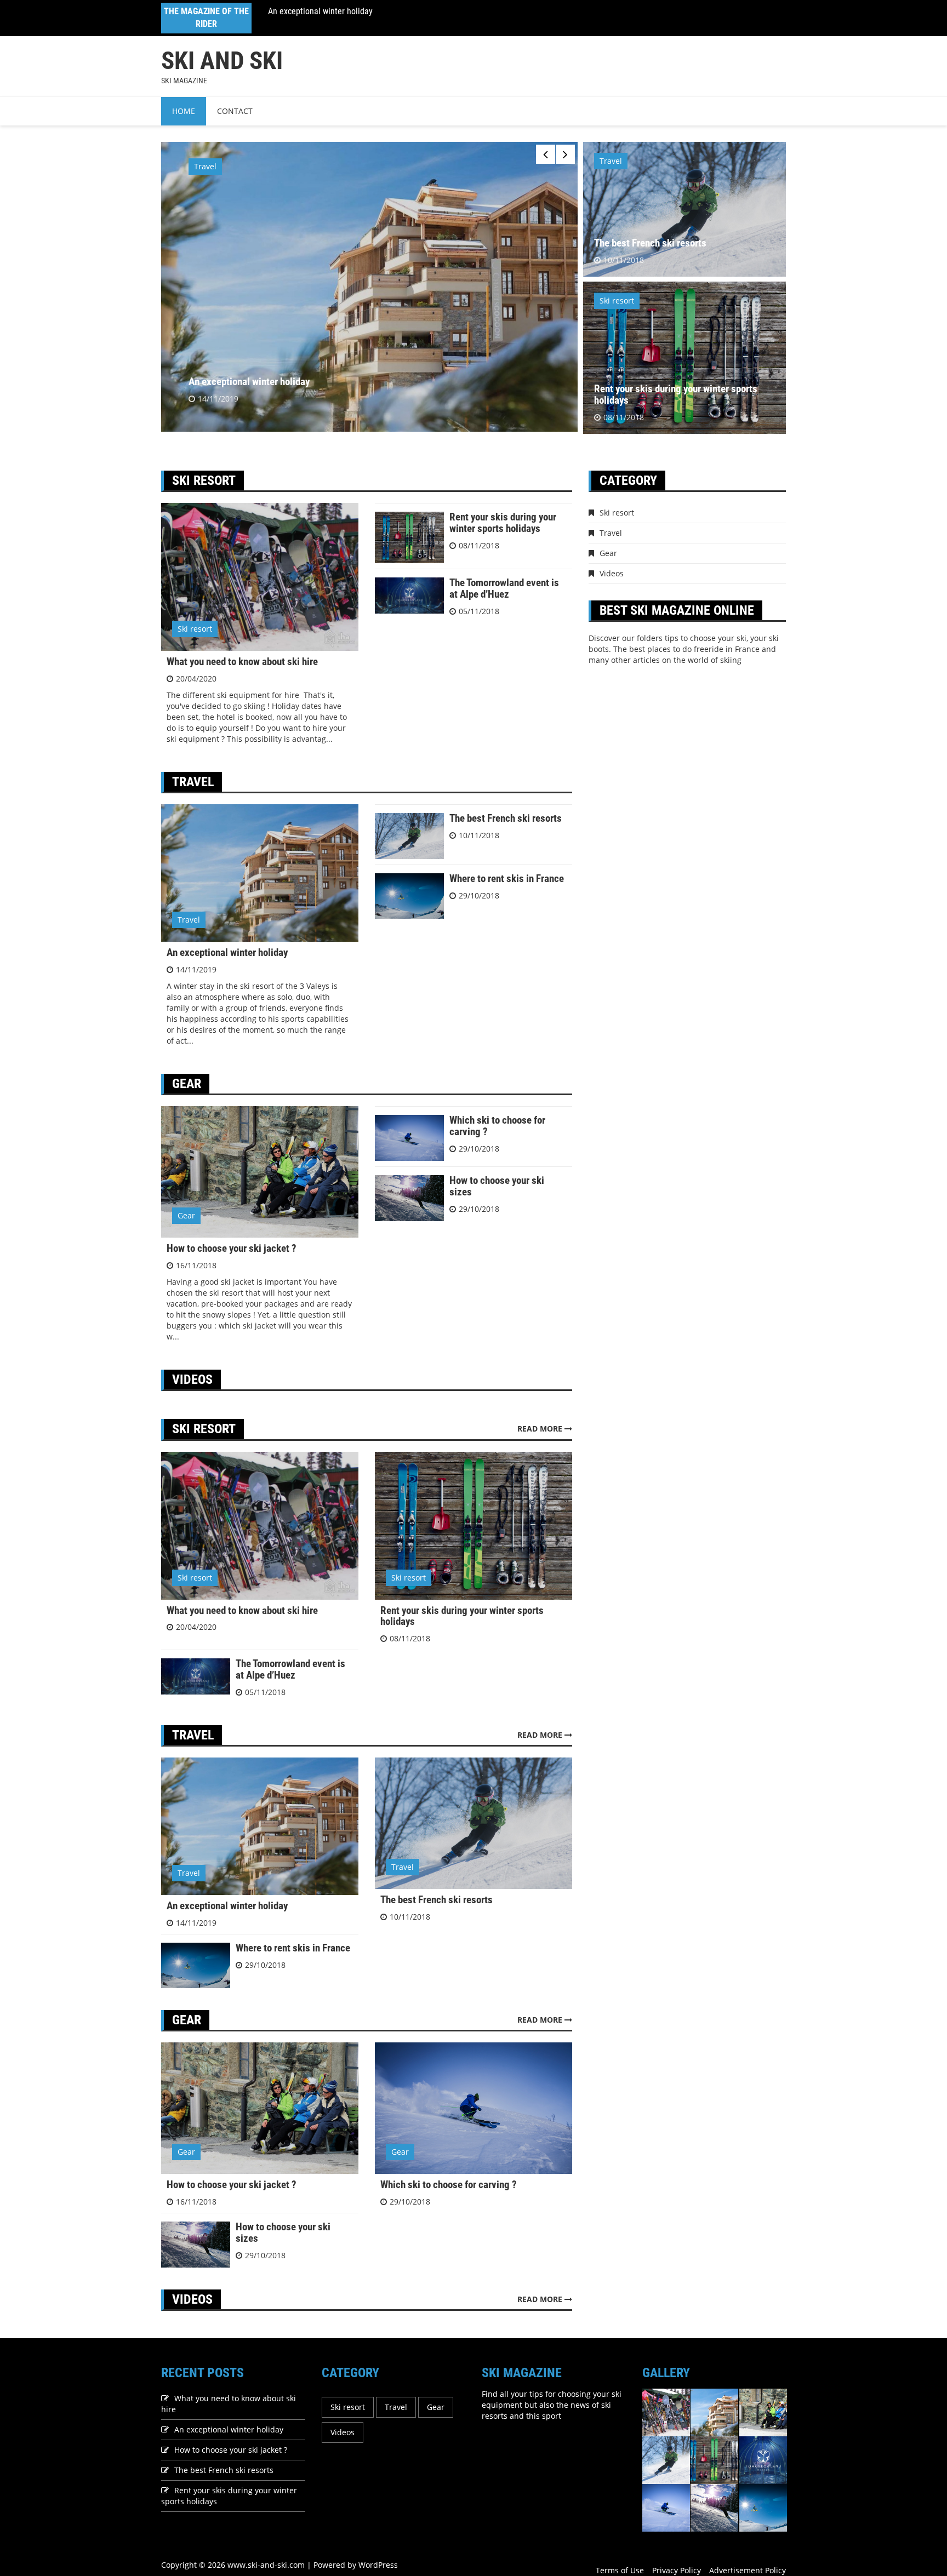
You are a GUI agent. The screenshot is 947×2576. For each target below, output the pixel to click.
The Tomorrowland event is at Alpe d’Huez (504, 588)
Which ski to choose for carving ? (497, 1126)
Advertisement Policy (748, 2570)
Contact (235, 111)
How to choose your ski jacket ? (324, 11)
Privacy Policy (677, 2570)
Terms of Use (620, 2570)
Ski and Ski (222, 61)
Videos (612, 573)
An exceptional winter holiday (227, 952)
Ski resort (617, 300)
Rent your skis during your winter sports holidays (676, 394)
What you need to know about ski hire (242, 662)
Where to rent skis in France (507, 878)
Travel (611, 161)
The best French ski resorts (650, 243)
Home (184, 111)
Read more (541, 1429)
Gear (203, 166)
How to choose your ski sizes (497, 1186)
